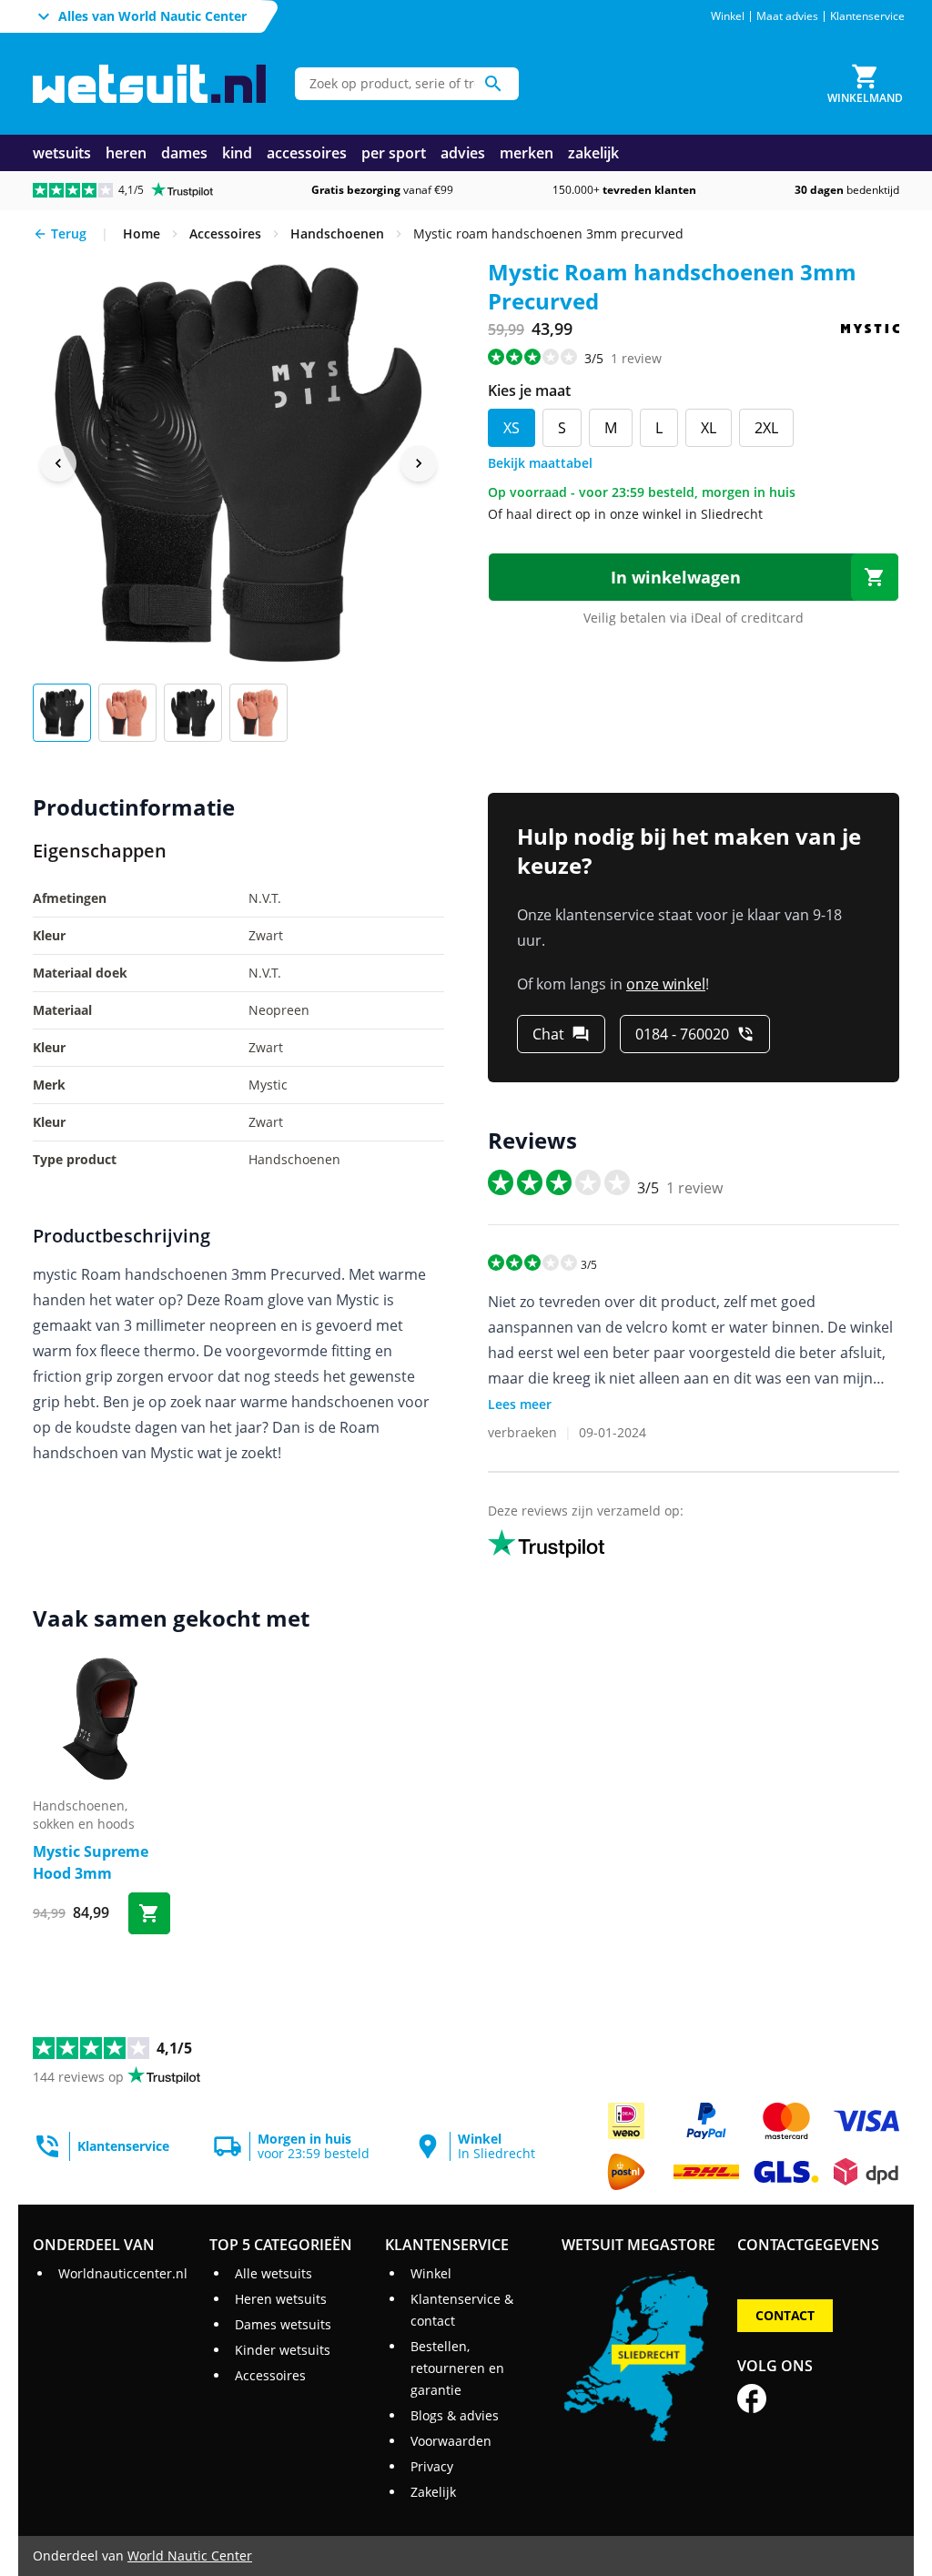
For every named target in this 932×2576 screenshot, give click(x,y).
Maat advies (787, 16)
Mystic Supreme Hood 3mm (91, 1862)
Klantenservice (867, 16)
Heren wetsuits (281, 2299)
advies (463, 153)
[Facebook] (752, 2399)
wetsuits (62, 153)
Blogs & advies (455, 2415)
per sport (394, 153)
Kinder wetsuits (283, 2350)
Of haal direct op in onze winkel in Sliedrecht (625, 514)
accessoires (307, 153)
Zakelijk (433, 2492)
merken (527, 153)
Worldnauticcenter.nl (123, 2273)
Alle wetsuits (274, 2273)
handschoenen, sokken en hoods (84, 1815)
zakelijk (593, 153)
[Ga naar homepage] (149, 84)
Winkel (728, 16)
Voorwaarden (451, 2441)
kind (237, 153)
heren (126, 153)
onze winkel (666, 984)
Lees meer (520, 1404)
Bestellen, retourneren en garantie (457, 2368)
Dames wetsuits (283, 2324)
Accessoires (270, 2375)
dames (184, 153)
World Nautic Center (190, 2556)
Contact (785, 2315)
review (636, 358)
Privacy (432, 2466)
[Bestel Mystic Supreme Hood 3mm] (149, 1913)
